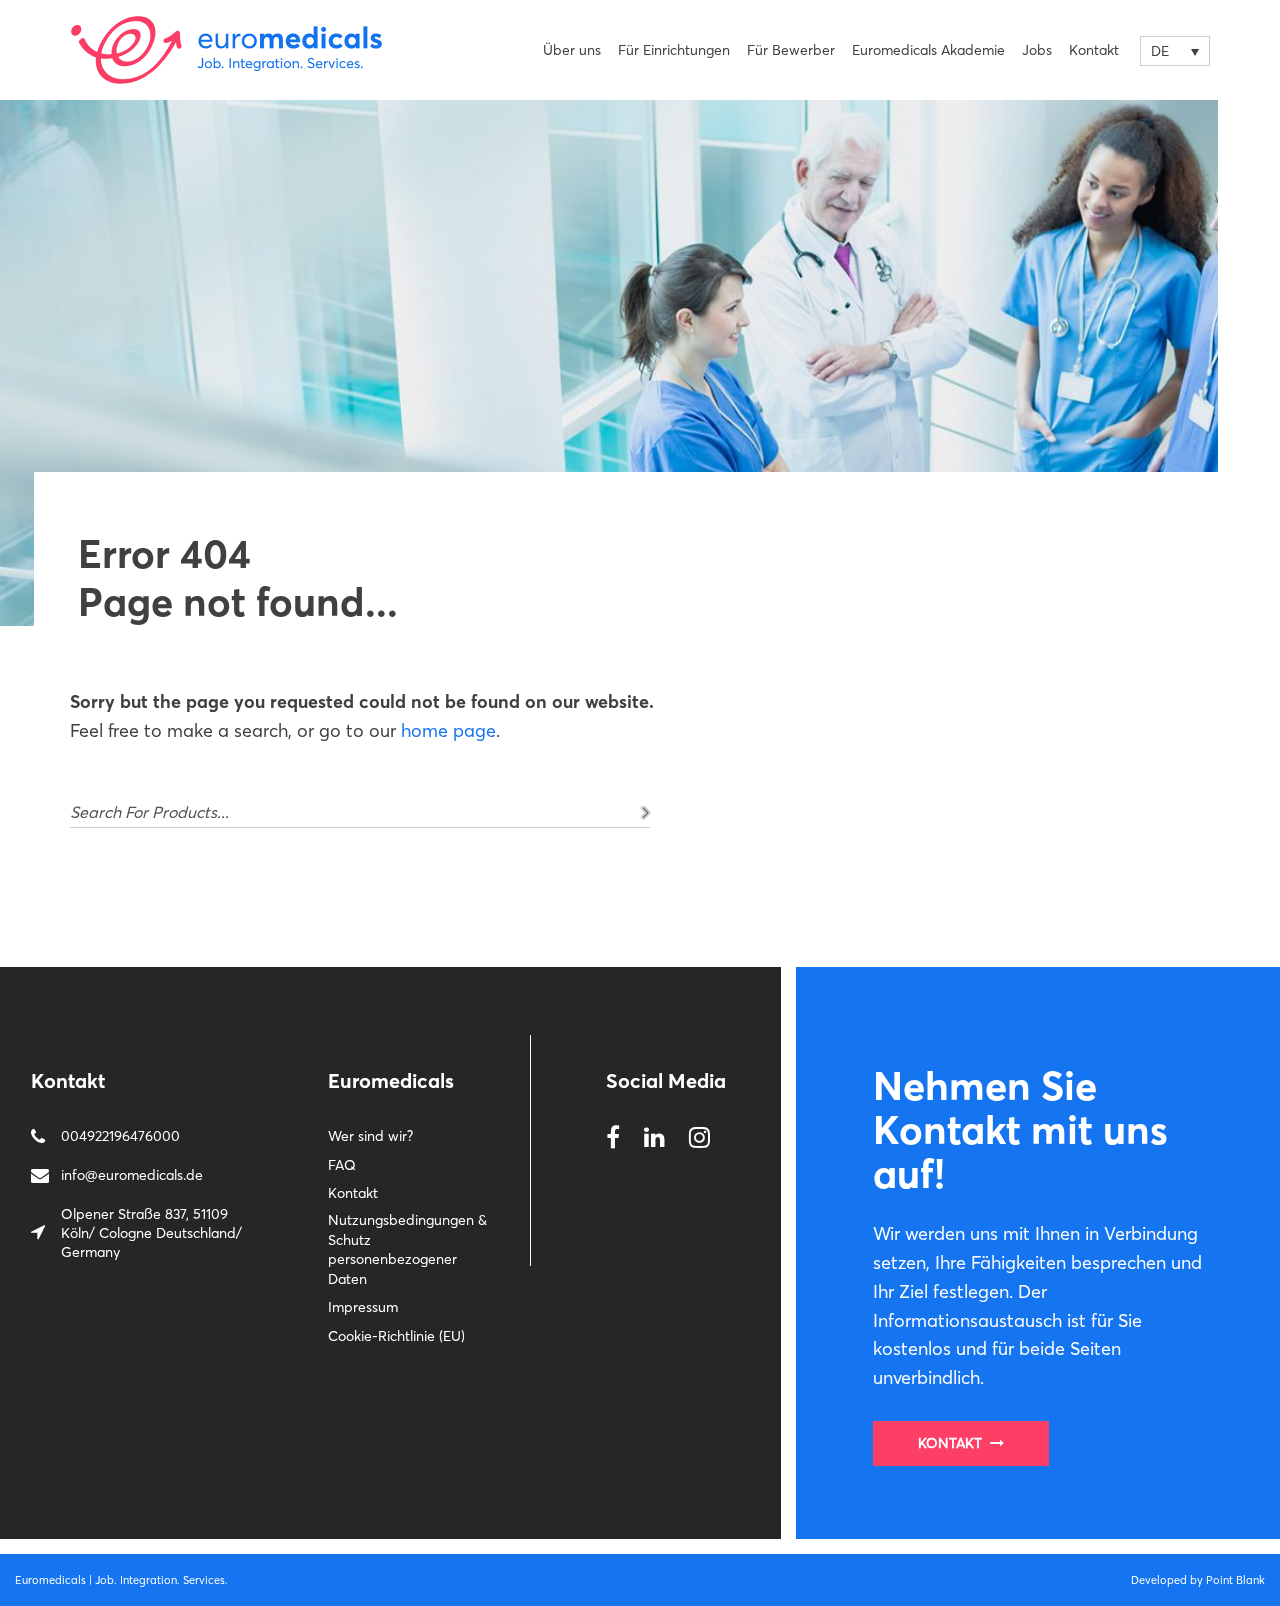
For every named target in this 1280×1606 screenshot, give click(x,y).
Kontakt (1094, 50)
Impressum (363, 1307)
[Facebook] (613, 1138)
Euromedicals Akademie (928, 50)
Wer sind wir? (370, 1136)
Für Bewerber (791, 50)
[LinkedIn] (654, 1138)
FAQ (342, 1165)
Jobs (1037, 50)
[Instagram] (699, 1138)
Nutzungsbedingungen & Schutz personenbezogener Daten (407, 1249)
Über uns (572, 50)
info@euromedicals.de (132, 1175)
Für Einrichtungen (674, 50)
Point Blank (1235, 1580)
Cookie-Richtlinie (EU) (396, 1336)
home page (448, 730)
